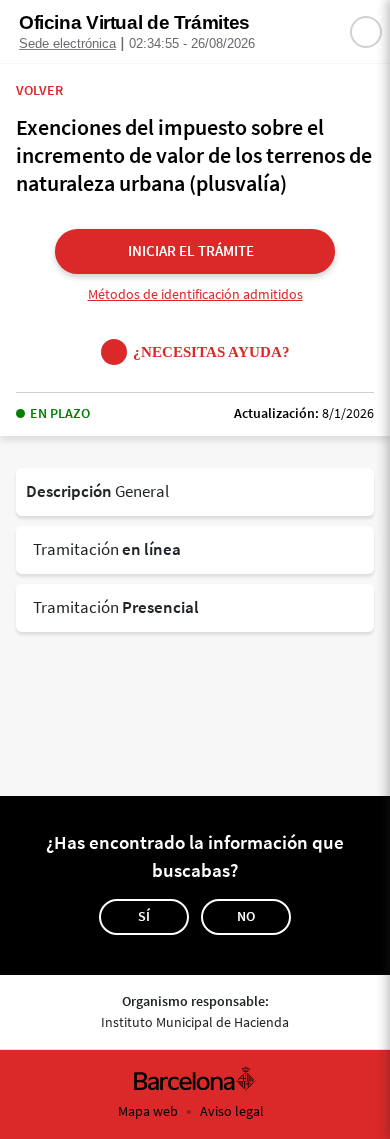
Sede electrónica (67, 43)
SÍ (144, 916)
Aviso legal (232, 1111)
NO (246, 916)
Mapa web (148, 1111)
